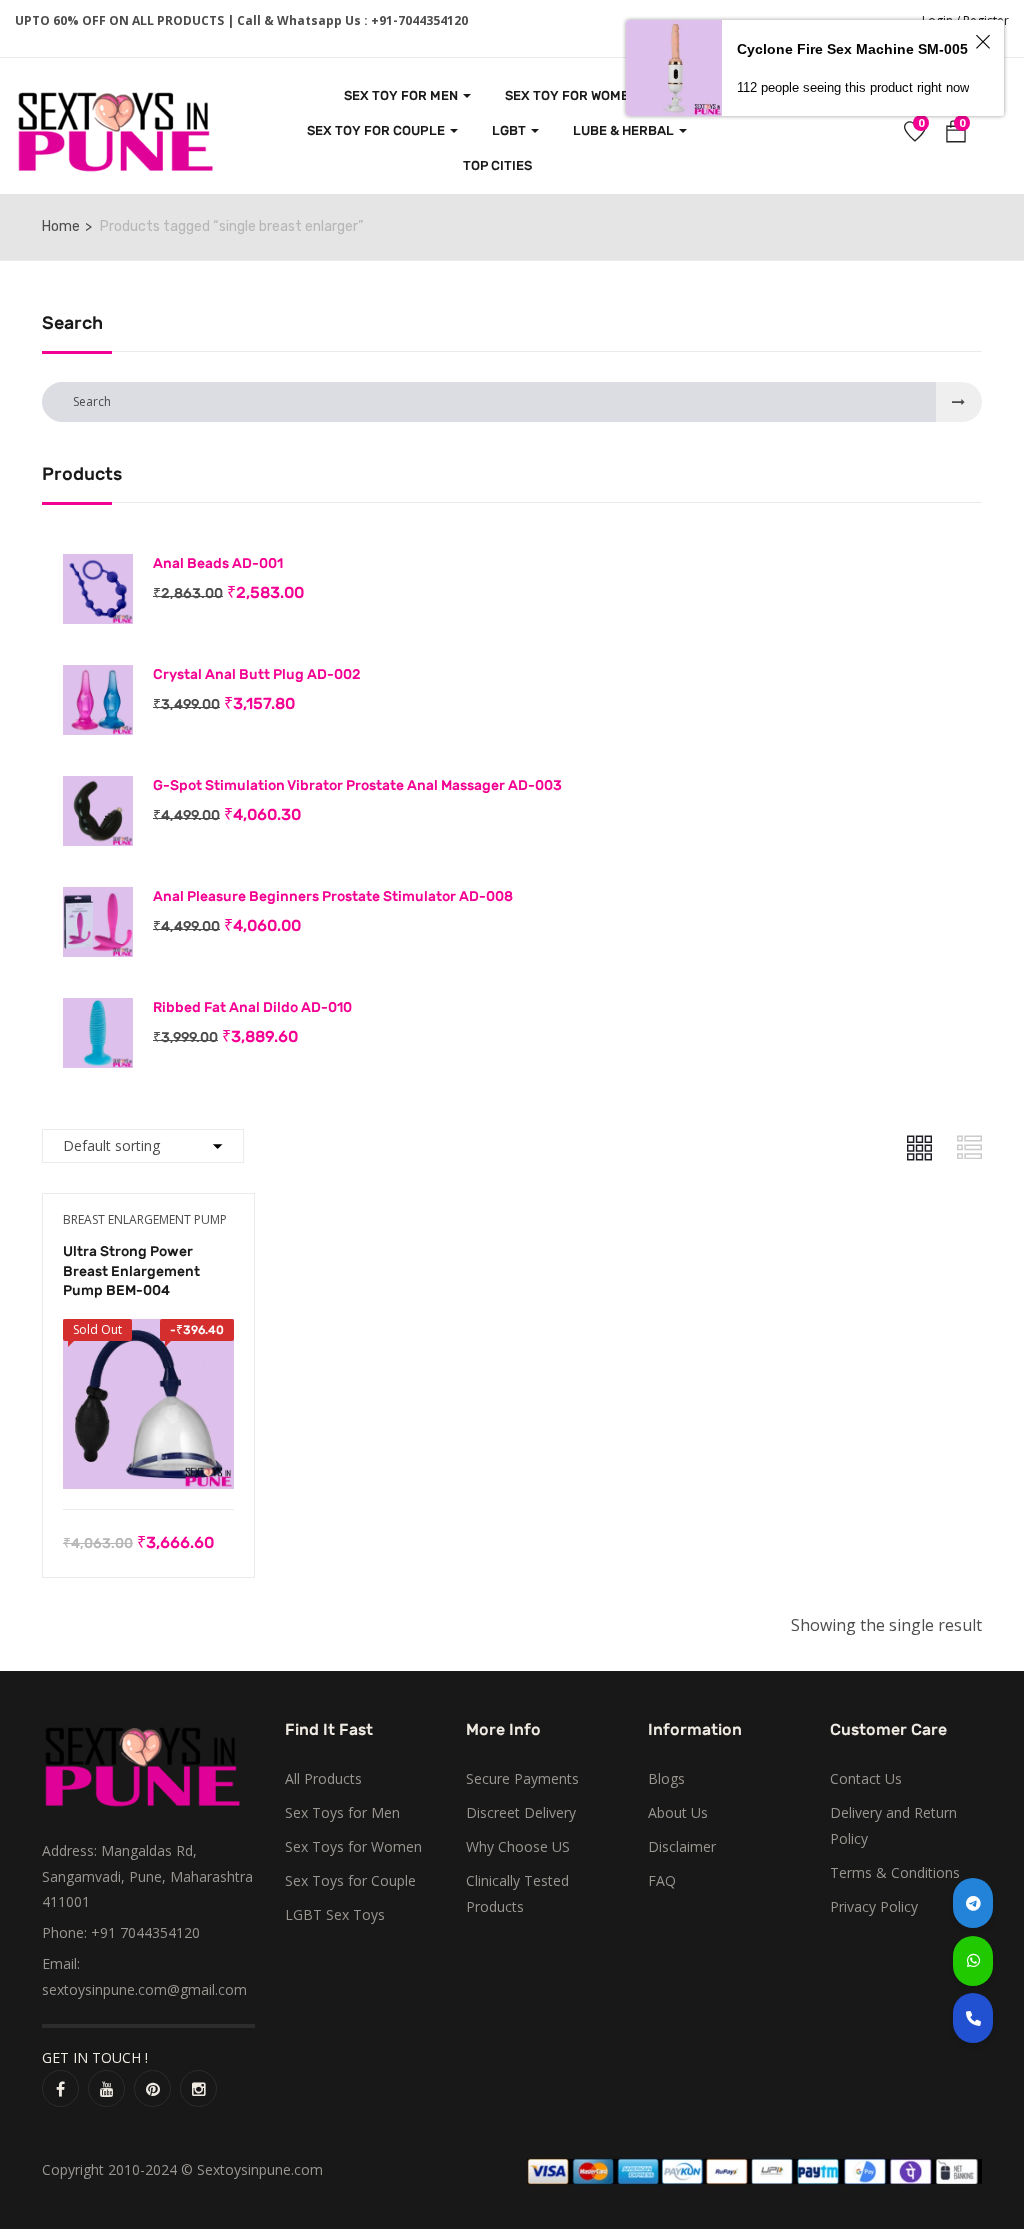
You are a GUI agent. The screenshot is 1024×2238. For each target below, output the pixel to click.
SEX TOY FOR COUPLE (377, 130)
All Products (323, 1778)
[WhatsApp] (973, 1961)
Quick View (148, 1459)
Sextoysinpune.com (260, 2169)
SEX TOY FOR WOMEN (573, 95)
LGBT (510, 130)
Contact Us (866, 1778)
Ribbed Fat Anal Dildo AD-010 (252, 1007)
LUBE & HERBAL (625, 130)
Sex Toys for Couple (350, 1880)
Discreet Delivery (521, 1812)
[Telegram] (973, 1903)
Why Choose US (518, 1846)
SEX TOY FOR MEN (402, 95)
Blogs (666, 1778)
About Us (678, 1812)
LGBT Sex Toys (335, 1914)
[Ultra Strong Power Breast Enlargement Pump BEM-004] (148, 1333)
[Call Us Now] (973, 2018)
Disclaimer (682, 1846)
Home (61, 226)
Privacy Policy (874, 1906)
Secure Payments (522, 1778)
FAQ (662, 1880)
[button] (956, 134)
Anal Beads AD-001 (218, 563)
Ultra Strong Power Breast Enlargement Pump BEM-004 (131, 1271)
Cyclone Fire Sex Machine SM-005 (852, 49)
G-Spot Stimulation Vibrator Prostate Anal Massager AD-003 (357, 785)
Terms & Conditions (895, 1872)
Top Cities (497, 165)
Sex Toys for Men (342, 1812)
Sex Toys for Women (353, 1846)
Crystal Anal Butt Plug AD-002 (257, 674)
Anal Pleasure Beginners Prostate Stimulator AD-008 (333, 896)
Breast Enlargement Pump (145, 1219)
